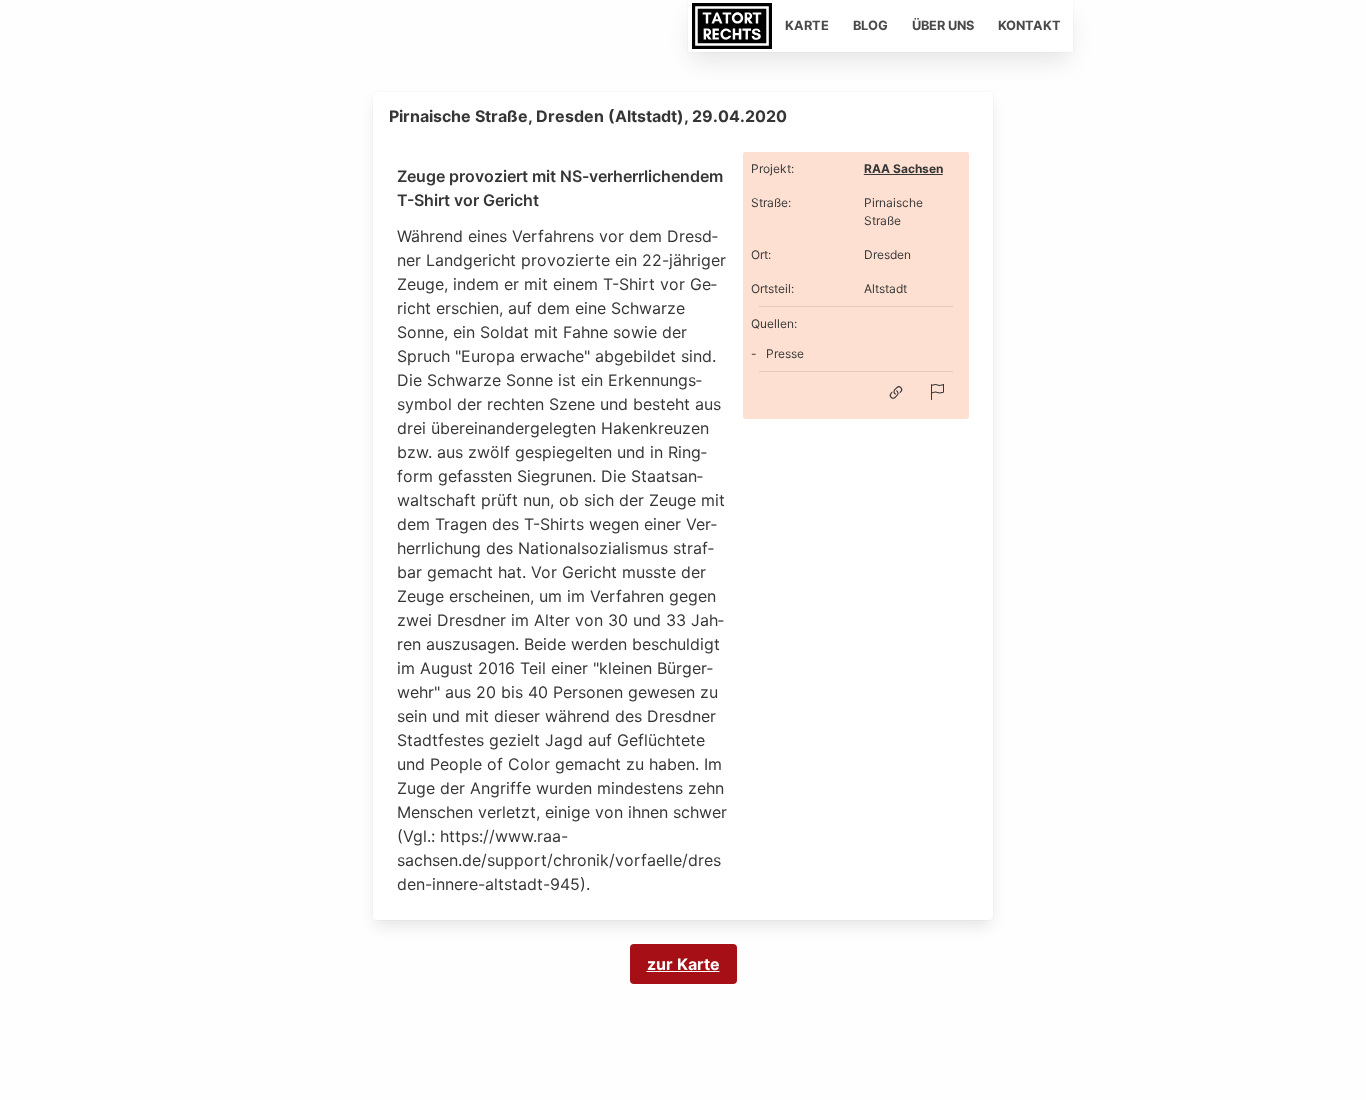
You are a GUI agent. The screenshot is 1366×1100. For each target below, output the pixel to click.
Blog (870, 25)
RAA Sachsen (903, 168)
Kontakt (1029, 25)
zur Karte (683, 964)
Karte (807, 25)
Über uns (943, 25)
